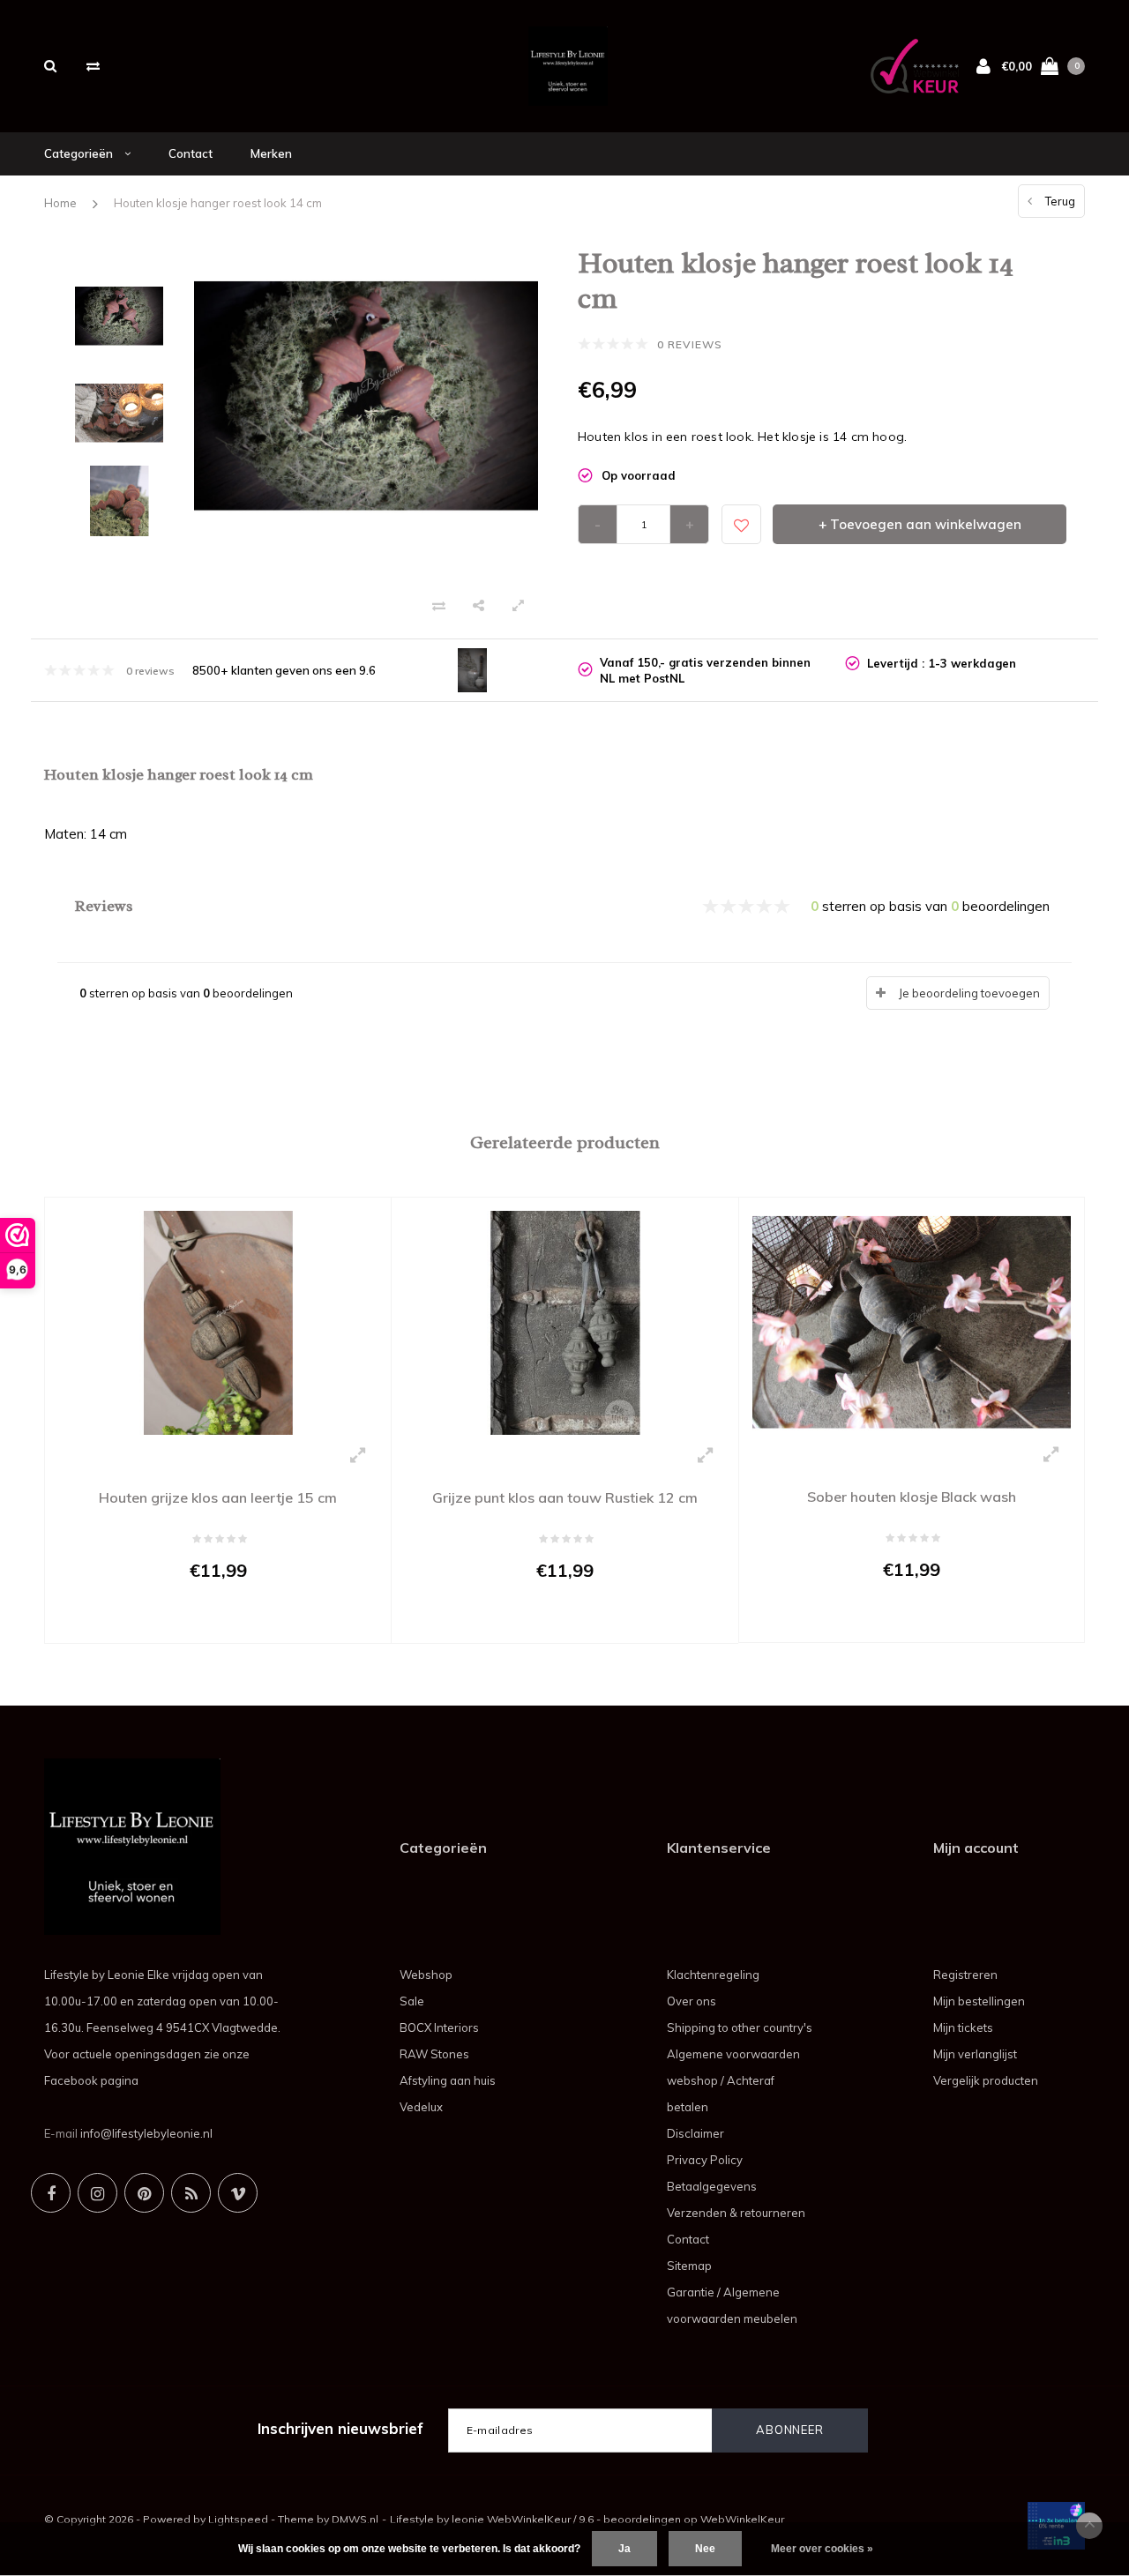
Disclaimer (695, 2133)
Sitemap (689, 2266)
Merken (271, 153)
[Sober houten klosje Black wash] (912, 1321)
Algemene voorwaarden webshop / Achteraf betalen (733, 2080)
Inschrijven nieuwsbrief (340, 2428)
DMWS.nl (355, 2519)
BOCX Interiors (439, 2027)
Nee (705, 2549)
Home (60, 203)
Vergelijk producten (986, 2080)
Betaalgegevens (712, 2186)
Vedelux (421, 2107)
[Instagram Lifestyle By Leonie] (97, 2193)
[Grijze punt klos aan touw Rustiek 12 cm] (564, 1321)
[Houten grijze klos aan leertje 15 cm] (218, 1321)
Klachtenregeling (713, 1975)
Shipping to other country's (740, 2027)
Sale (412, 2001)
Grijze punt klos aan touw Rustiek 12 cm (565, 1497)
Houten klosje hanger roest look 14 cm (218, 203)
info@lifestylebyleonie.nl (146, 2133)
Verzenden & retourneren (736, 2213)
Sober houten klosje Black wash (912, 1497)
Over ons (692, 2001)
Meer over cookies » (822, 2549)
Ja (624, 2549)
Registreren (965, 1975)
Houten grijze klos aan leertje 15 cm (218, 1497)
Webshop (426, 1975)
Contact (191, 153)
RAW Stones (434, 2054)
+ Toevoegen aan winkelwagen (920, 524)
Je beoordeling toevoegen (969, 993)
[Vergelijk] (93, 66)
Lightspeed (238, 2519)
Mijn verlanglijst (975, 2054)
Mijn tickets (963, 2027)
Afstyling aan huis (448, 2080)
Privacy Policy (705, 2160)
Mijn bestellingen (979, 2001)
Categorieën (80, 153)
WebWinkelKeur (742, 2519)
